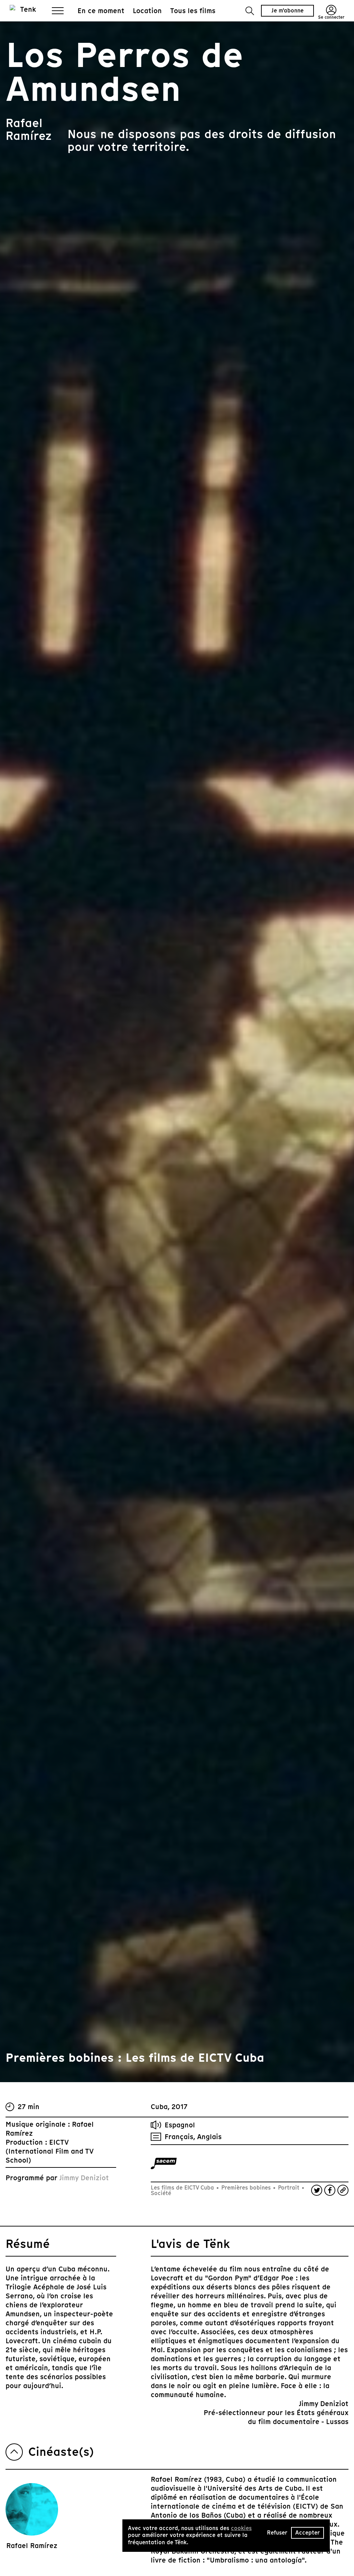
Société (161, 2193)
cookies (241, 2528)
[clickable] (164, 2163)
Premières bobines (246, 2188)
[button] (250, 11)
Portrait (289, 2188)
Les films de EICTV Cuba (183, 2188)
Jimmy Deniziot (84, 2178)
